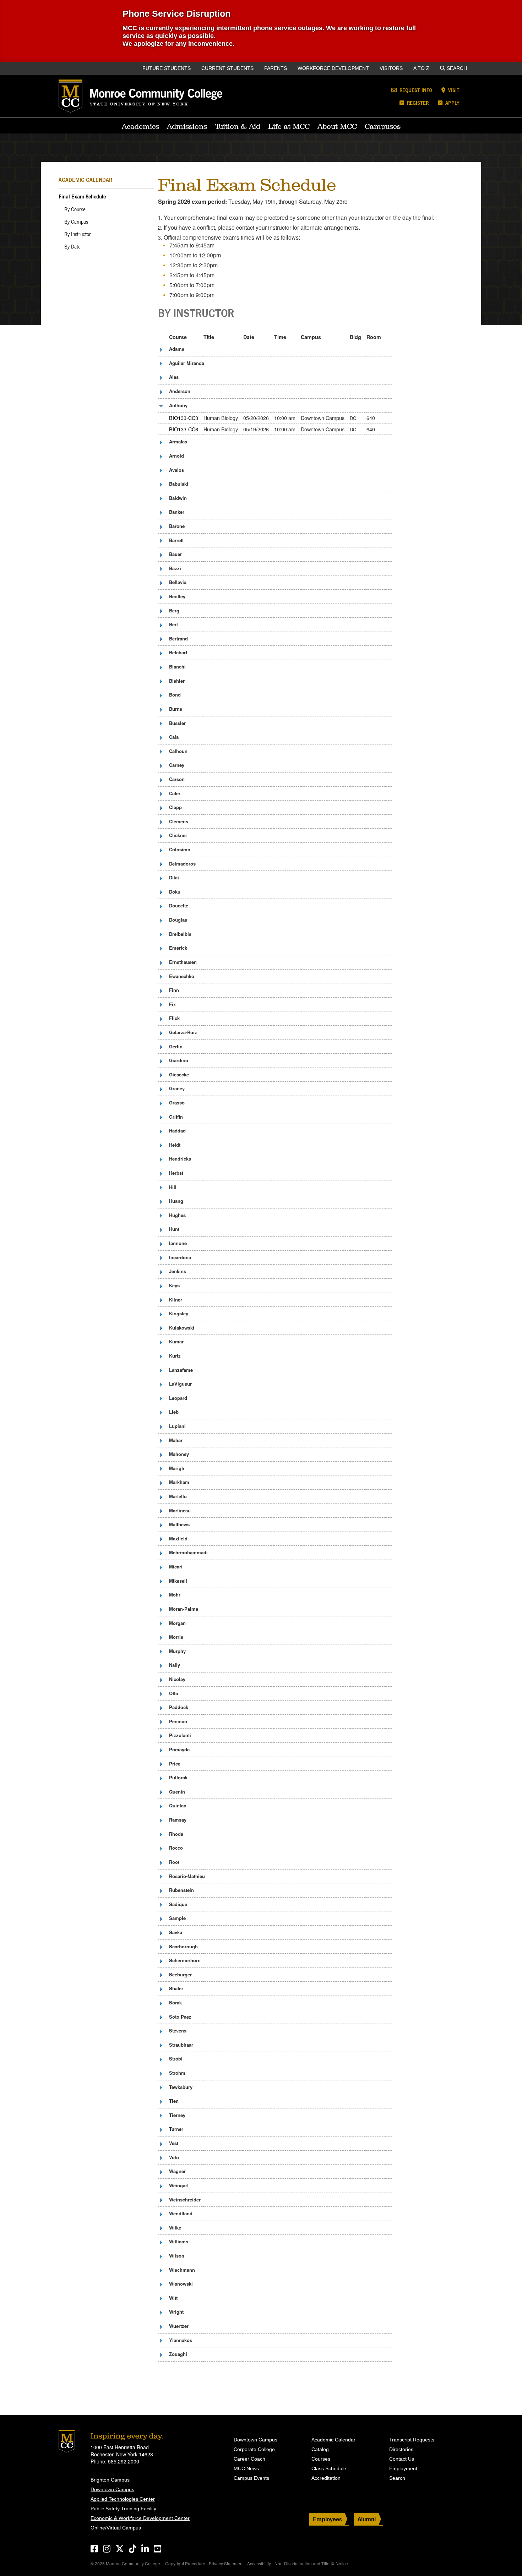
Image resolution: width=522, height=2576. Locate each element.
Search (457, 68)
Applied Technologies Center (123, 2499)
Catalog (320, 2449)
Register (417, 103)
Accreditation (326, 2478)
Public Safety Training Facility (123, 2509)
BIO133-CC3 (184, 418)
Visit (453, 90)
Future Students (167, 68)
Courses (321, 2459)
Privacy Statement (226, 2563)
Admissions (187, 126)
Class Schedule (329, 2468)
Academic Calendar (85, 180)
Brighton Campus (110, 2480)
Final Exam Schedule (82, 197)
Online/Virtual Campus (116, 2528)
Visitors (391, 68)
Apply (452, 103)
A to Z (421, 68)
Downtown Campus (112, 2489)
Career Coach (249, 2459)
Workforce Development (333, 68)
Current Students (227, 68)
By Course (75, 209)
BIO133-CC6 (184, 429)
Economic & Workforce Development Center (140, 2518)
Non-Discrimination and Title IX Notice (311, 2563)
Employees (327, 2519)
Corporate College (254, 2449)
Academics (140, 126)
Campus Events (251, 2478)
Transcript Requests (412, 2440)
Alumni (367, 2519)
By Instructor (78, 234)
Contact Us (402, 2459)
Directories (401, 2449)
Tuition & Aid (238, 126)
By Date (72, 247)
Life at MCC (289, 126)
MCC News (246, 2468)
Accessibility (259, 2563)
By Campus (76, 222)
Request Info (415, 90)
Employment (403, 2468)
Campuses (383, 126)
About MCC (337, 126)
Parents (276, 68)
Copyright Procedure (185, 2563)
